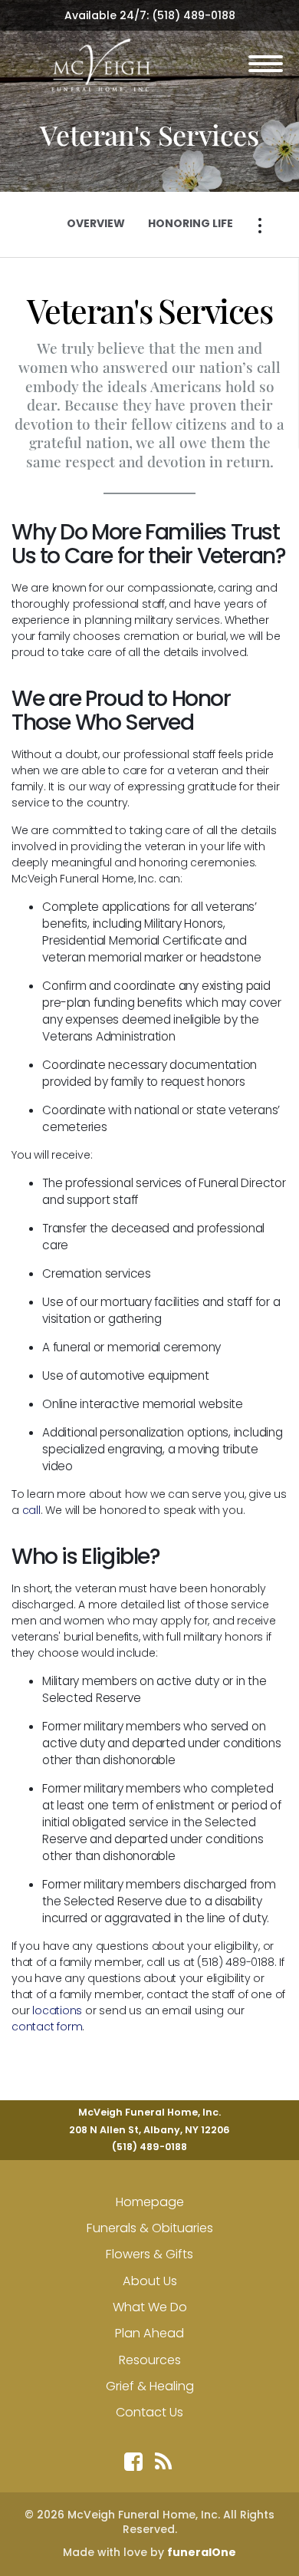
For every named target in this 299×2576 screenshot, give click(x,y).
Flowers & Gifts (149, 2254)
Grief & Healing (150, 2386)
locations (57, 2010)
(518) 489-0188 (194, 15)
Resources (150, 2360)
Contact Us (149, 2412)
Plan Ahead (149, 2333)
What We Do (150, 2307)
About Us (150, 2281)
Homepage (150, 2202)
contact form (47, 2027)
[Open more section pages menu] (260, 226)
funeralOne (202, 2552)
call (31, 1510)
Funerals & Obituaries (150, 2228)
